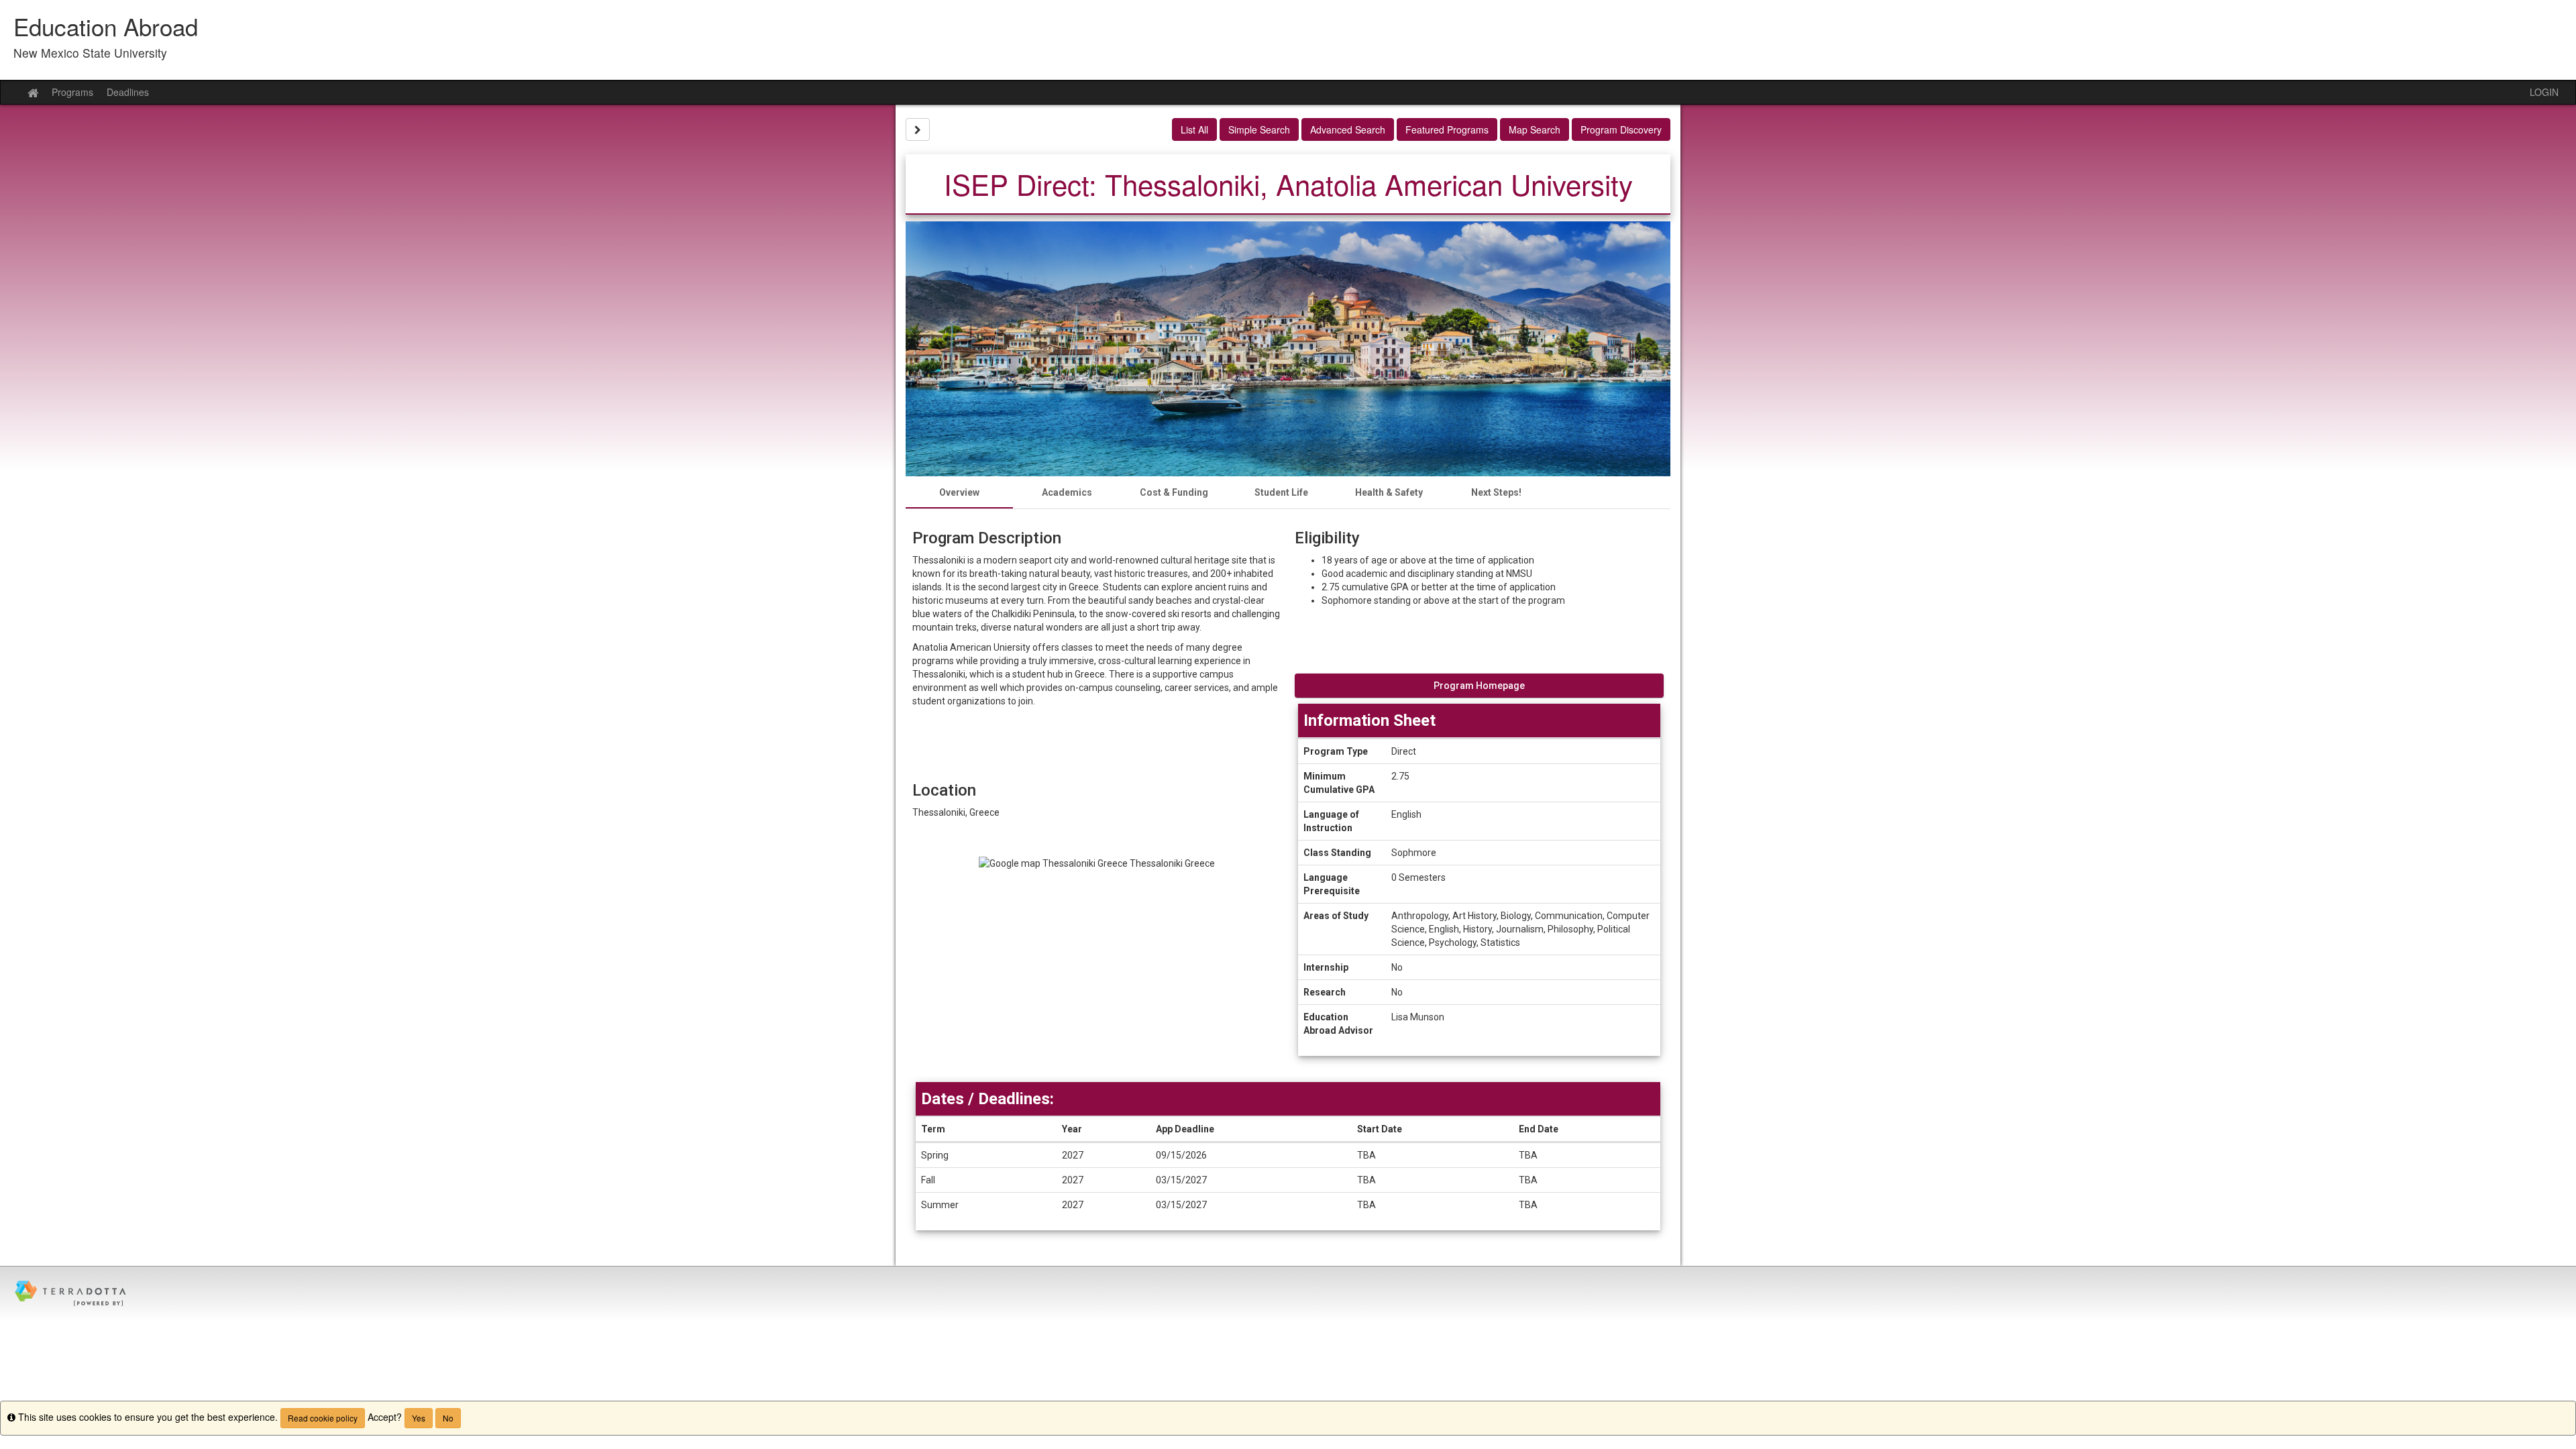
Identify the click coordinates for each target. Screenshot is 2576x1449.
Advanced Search (1348, 129)
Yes (419, 1418)
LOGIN (2544, 92)
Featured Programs (1447, 129)
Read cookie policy (323, 1418)
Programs (72, 92)
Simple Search (1259, 129)
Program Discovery (1621, 129)
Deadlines (128, 92)
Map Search (1535, 129)
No (448, 1418)
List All (1194, 129)
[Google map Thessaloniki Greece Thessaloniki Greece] (1097, 951)
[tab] (959, 492)
